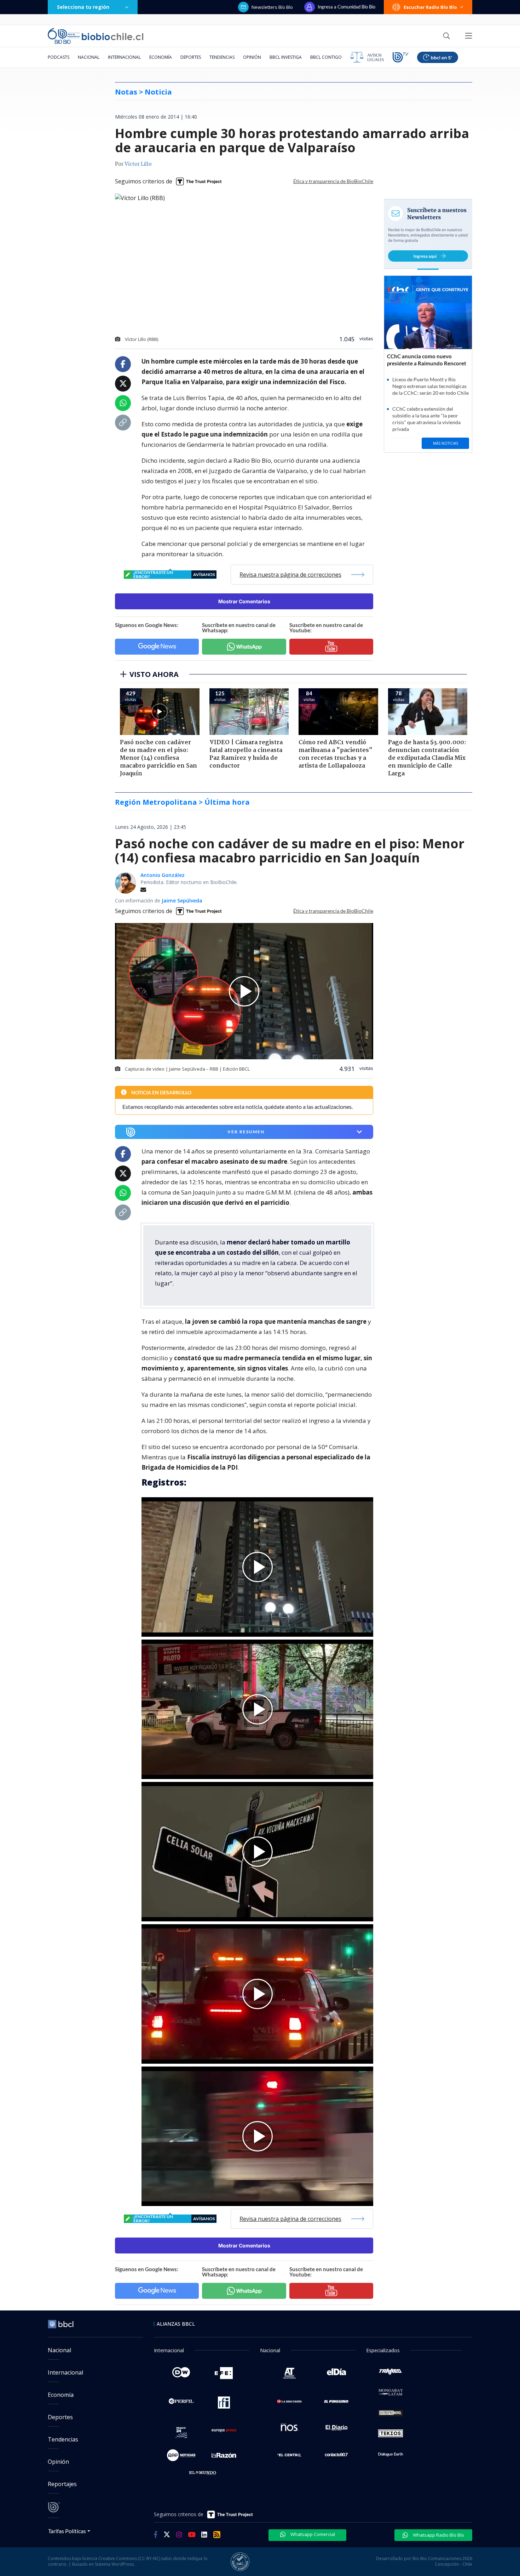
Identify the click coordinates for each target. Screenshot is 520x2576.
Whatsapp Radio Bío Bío (438, 2535)
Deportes (191, 57)
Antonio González (163, 875)
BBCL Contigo (326, 57)
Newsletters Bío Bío (272, 7)
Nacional (89, 57)
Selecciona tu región (83, 7)
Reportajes (62, 2484)
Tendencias (222, 57)
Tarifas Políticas (67, 2531)
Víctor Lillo (138, 164)
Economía (161, 57)
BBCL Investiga (286, 57)
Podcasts (59, 57)
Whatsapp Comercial (312, 2534)
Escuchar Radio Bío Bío (430, 7)
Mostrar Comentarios (244, 601)
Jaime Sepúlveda (182, 901)
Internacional (124, 57)
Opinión (252, 57)
